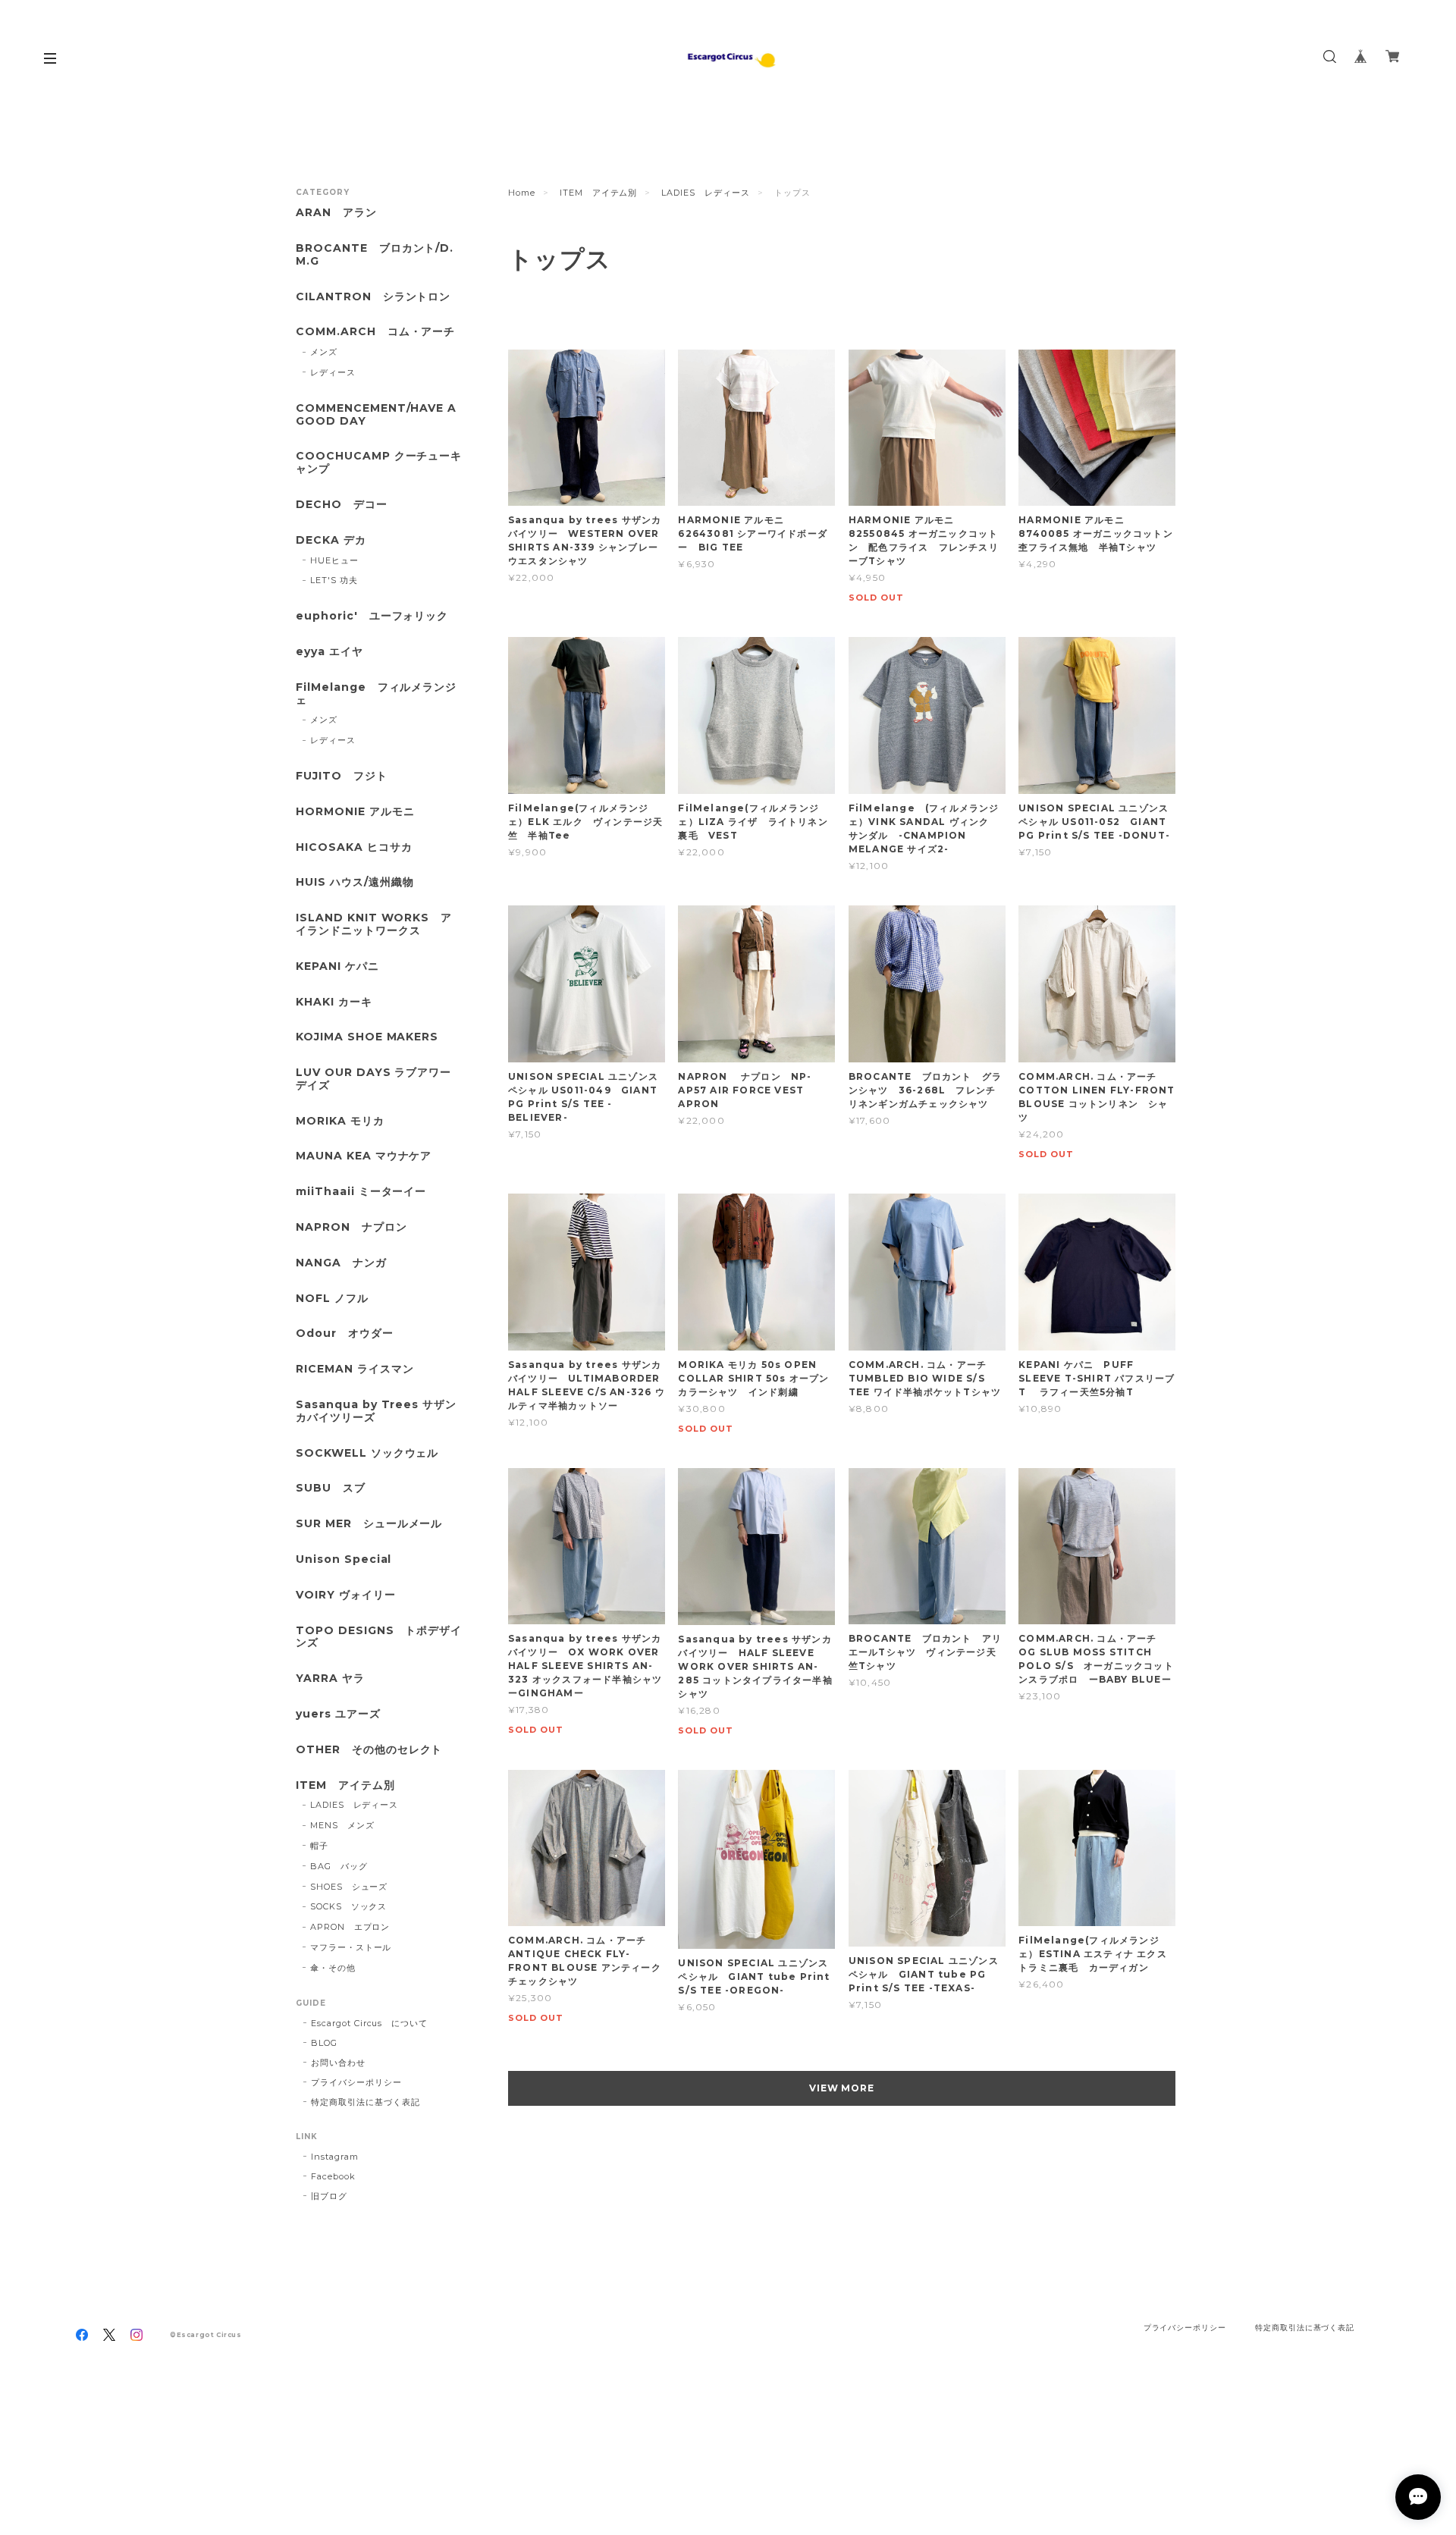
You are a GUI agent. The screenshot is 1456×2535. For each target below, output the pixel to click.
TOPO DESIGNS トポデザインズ (379, 1637)
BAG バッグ (339, 1866)
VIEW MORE (842, 2088)
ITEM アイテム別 (599, 193)
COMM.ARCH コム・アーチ (375, 332)
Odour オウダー (345, 1333)
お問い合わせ (338, 2063)
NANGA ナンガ (341, 1263)
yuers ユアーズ (338, 1714)
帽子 (319, 1846)
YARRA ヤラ (330, 1678)
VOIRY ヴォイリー (346, 1595)
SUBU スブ (331, 1488)
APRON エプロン (350, 1927)
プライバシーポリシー (356, 2082)
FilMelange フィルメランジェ (376, 694)
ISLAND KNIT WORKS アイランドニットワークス (374, 924)
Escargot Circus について (369, 2023)
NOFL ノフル (332, 1299)
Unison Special (344, 1559)
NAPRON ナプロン (351, 1227)
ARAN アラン (336, 213)
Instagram (335, 2157)
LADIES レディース (706, 193)
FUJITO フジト (342, 776)
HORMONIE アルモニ (355, 812)
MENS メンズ (342, 1825)
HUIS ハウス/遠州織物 (355, 882)
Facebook (333, 2176)
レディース (333, 372)
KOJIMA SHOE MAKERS (367, 1037)
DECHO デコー (342, 505)
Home (522, 193)
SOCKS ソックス (349, 1906)
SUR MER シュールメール (369, 1524)
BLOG (324, 2043)
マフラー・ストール (351, 1947)
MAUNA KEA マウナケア (364, 1156)
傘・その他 (333, 1968)
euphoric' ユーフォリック (372, 616)
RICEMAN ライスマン (355, 1369)
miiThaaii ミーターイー (361, 1192)
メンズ (324, 352)
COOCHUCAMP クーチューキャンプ (379, 463)
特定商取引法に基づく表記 (366, 2102)
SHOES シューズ (349, 1887)
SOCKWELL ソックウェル (367, 1453)
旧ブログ (329, 2196)
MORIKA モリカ (340, 1121)
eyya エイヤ (329, 652)
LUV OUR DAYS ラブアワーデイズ (373, 1079)
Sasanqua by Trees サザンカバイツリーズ (376, 1411)
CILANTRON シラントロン (373, 297)
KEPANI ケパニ (337, 966)
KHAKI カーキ (334, 1002)
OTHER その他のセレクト (369, 1750)
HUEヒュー (334, 560)
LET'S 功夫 (334, 580)
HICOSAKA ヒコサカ (354, 847)
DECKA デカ (331, 540)
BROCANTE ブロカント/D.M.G (375, 255)
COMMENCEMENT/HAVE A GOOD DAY (376, 415)
